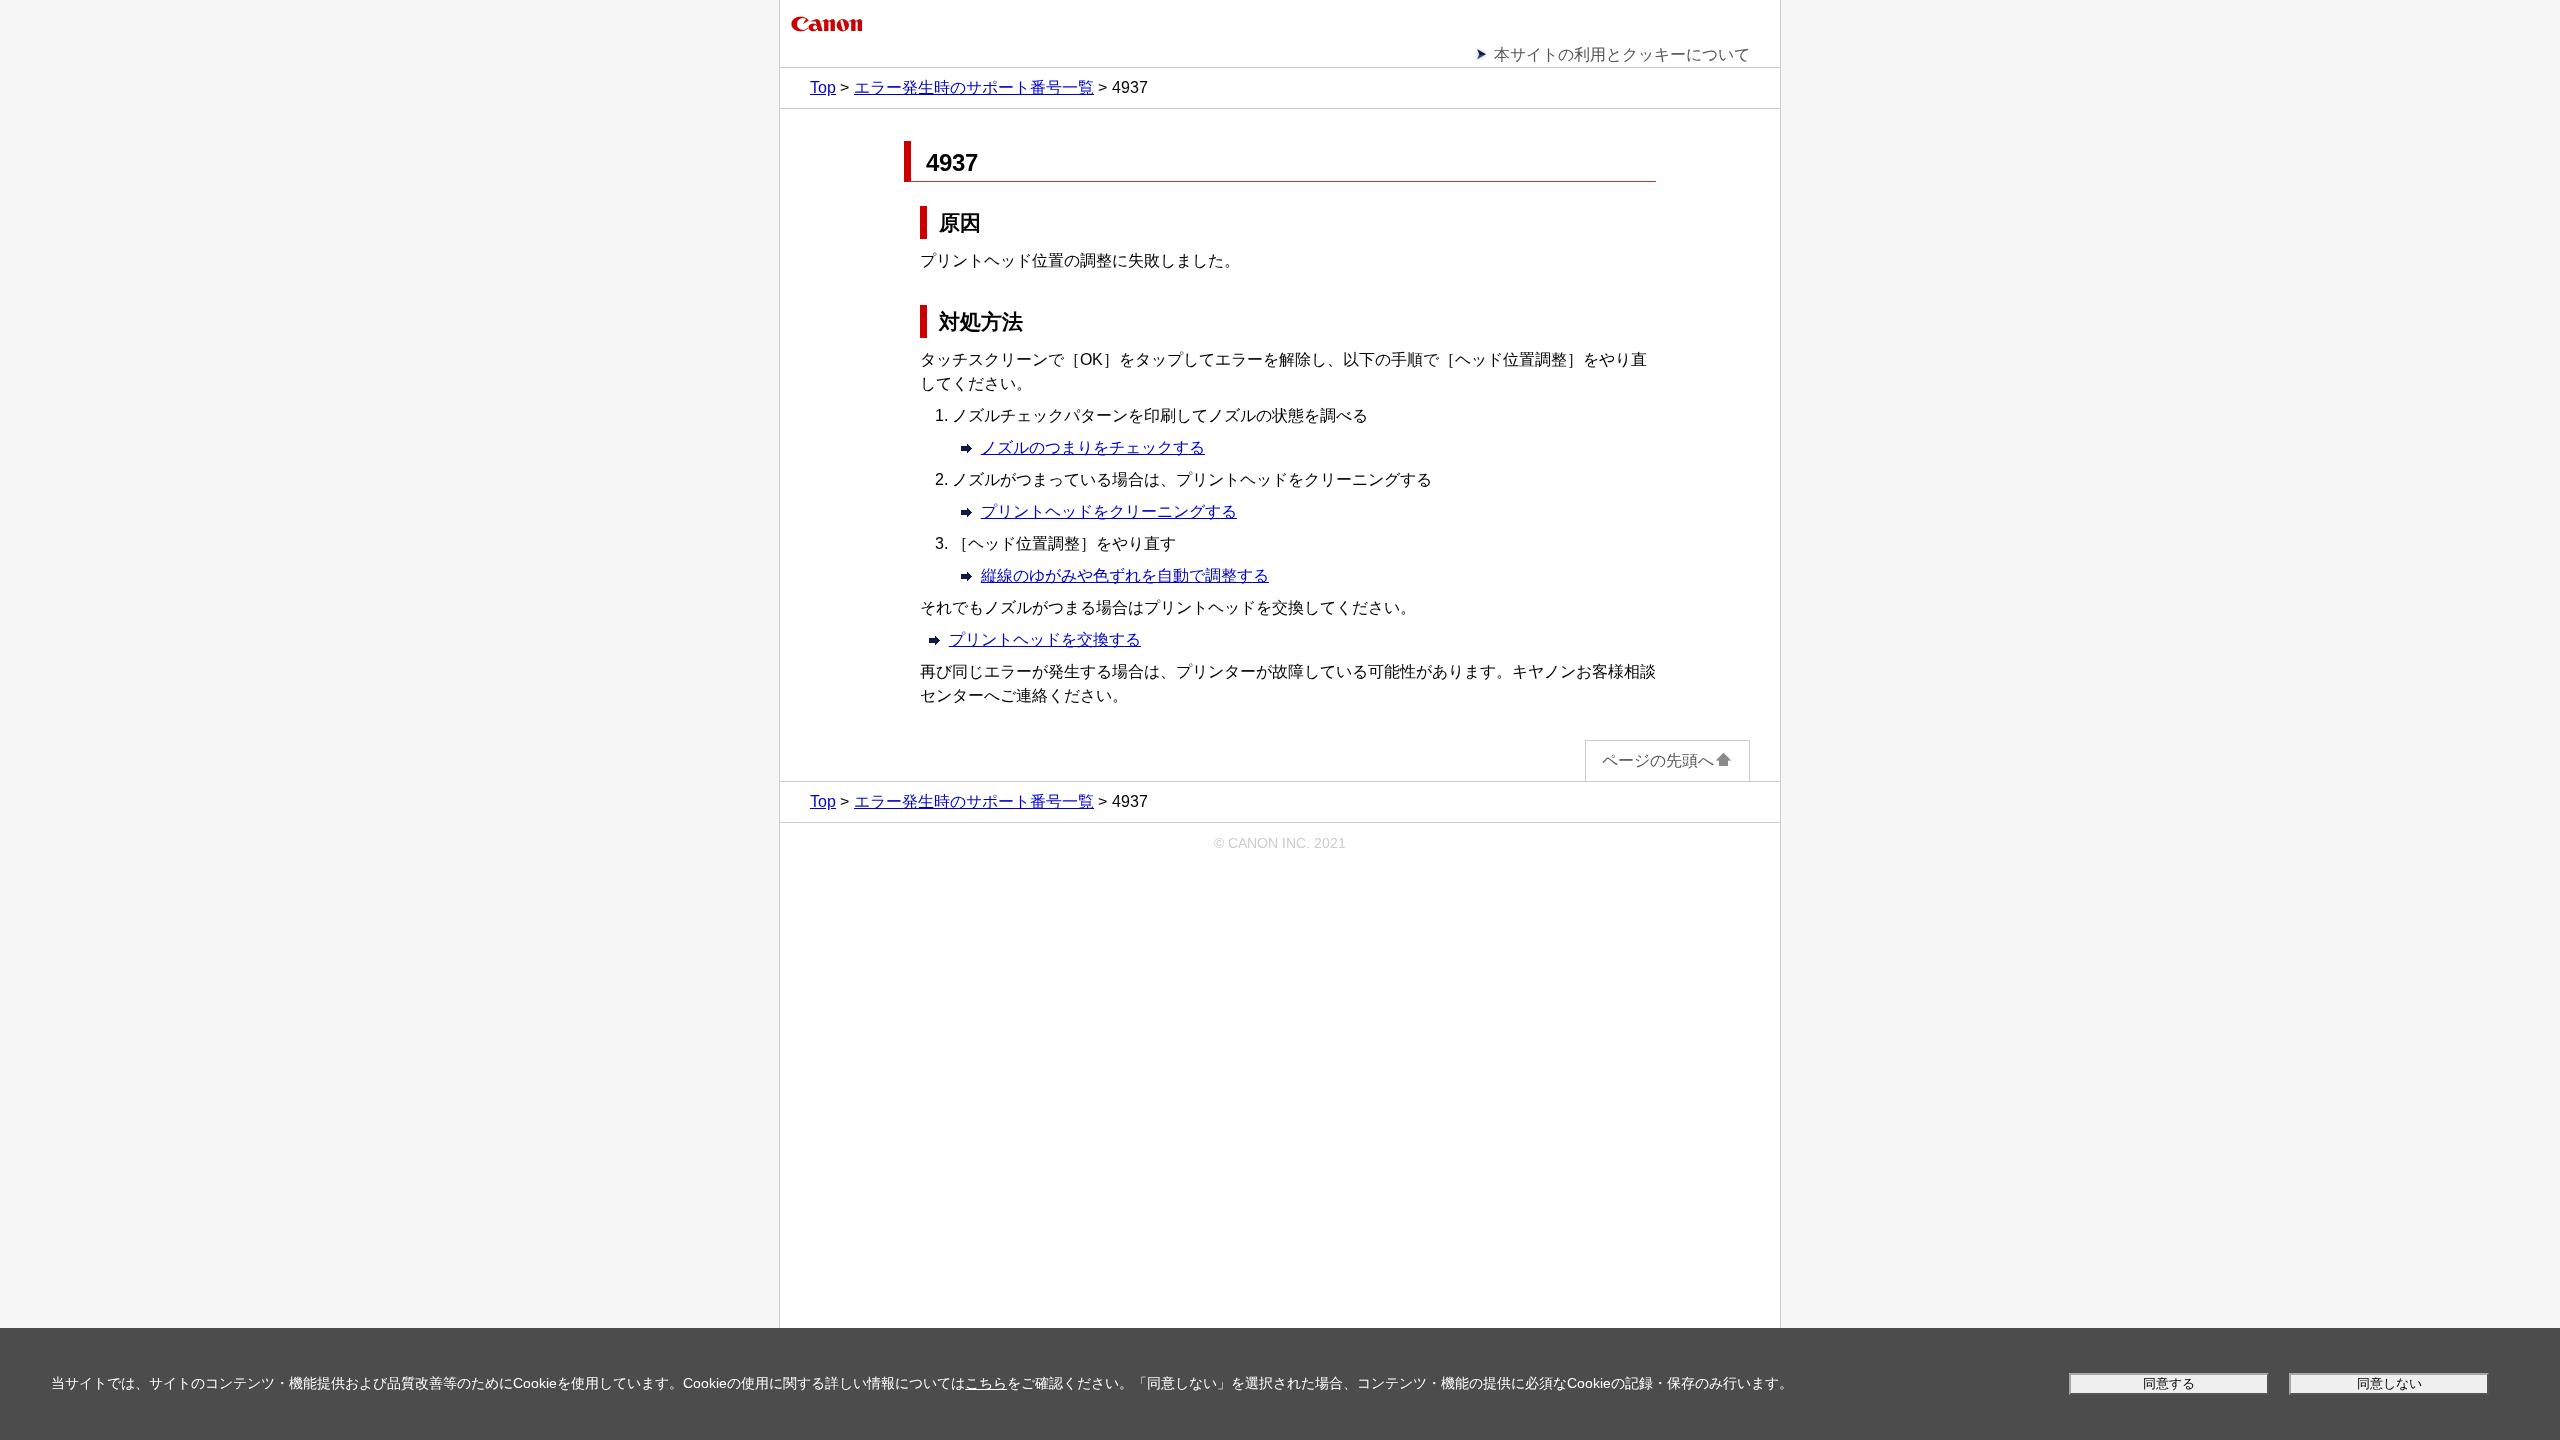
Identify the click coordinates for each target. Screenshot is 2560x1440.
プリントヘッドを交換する (1045, 639)
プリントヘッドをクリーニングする (1109, 511)
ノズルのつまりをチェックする (1093, 447)
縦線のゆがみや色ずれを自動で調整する (1125, 575)
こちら (986, 1383)
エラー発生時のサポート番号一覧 (974, 87)
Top (823, 87)
